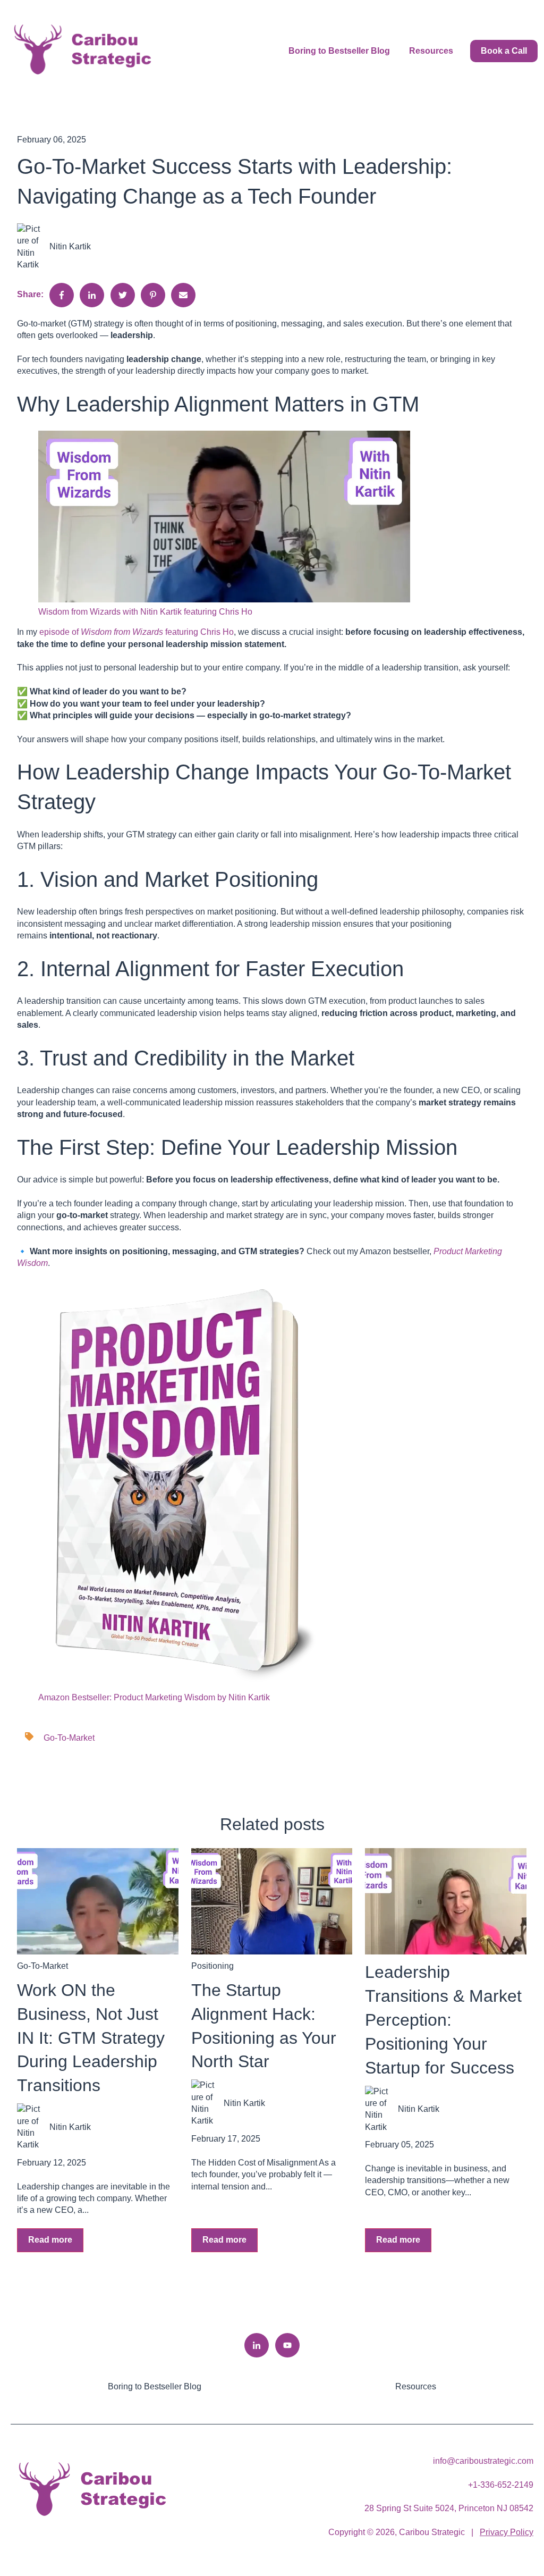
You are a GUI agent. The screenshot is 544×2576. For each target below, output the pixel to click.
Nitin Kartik (70, 246)
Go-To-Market (69, 1738)
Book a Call (504, 51)
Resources (431, 51)
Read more (50, 2240)
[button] (272, 518)
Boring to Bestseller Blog (339, 51)
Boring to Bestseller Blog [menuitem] (155, 2386)
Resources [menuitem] (416, 2386)
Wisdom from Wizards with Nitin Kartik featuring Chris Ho (145, 612)
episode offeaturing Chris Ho (137, 632)
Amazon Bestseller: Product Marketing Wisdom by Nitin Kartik (154, 1697)
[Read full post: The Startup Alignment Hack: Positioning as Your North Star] (272, 1901)
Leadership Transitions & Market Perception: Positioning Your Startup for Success (443, 2020)
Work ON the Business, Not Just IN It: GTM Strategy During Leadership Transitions (91, 2038)
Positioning (212, 1966)
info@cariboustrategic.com (483, 2461)
